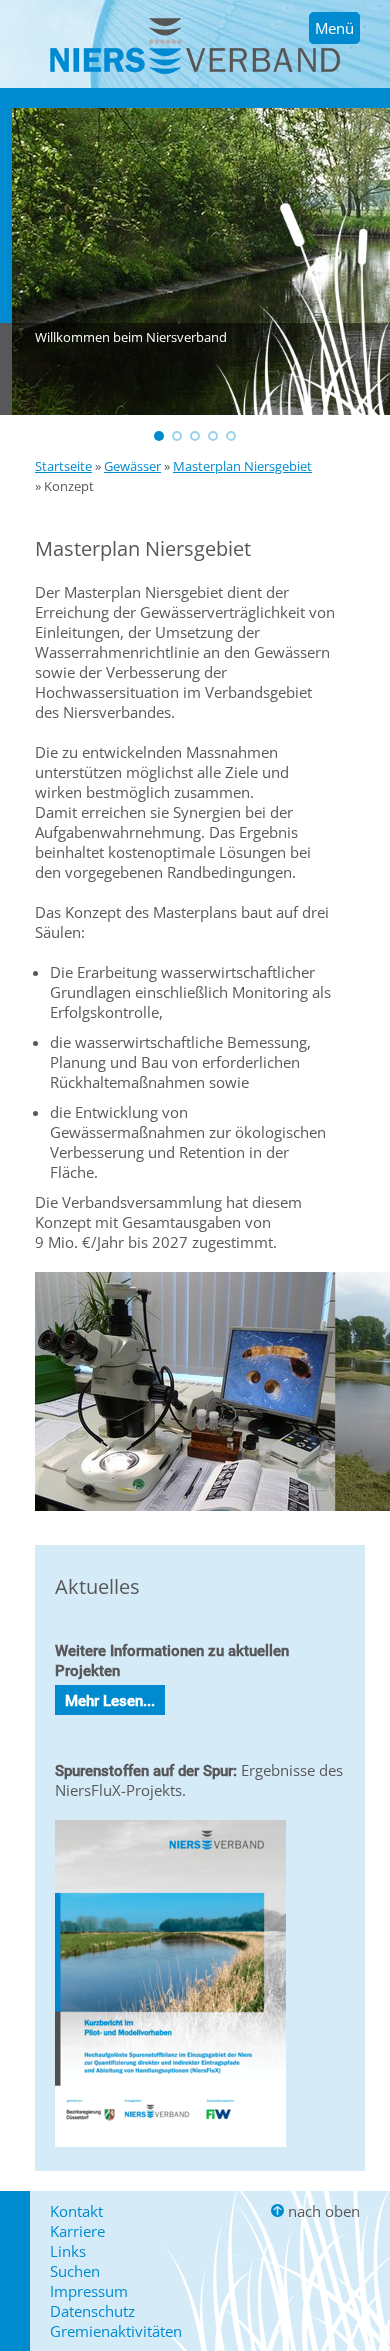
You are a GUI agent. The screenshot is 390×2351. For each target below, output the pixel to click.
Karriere (77, 2231)
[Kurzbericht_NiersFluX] (170, 2151)
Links (68, 2251)
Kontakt (76, 2211)
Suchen (75, 2271)
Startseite (63, 466)
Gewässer (132, 466)
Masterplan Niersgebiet (242, 466)
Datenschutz (92, 2311)
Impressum (89, 2291)
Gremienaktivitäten (116, 2331)
